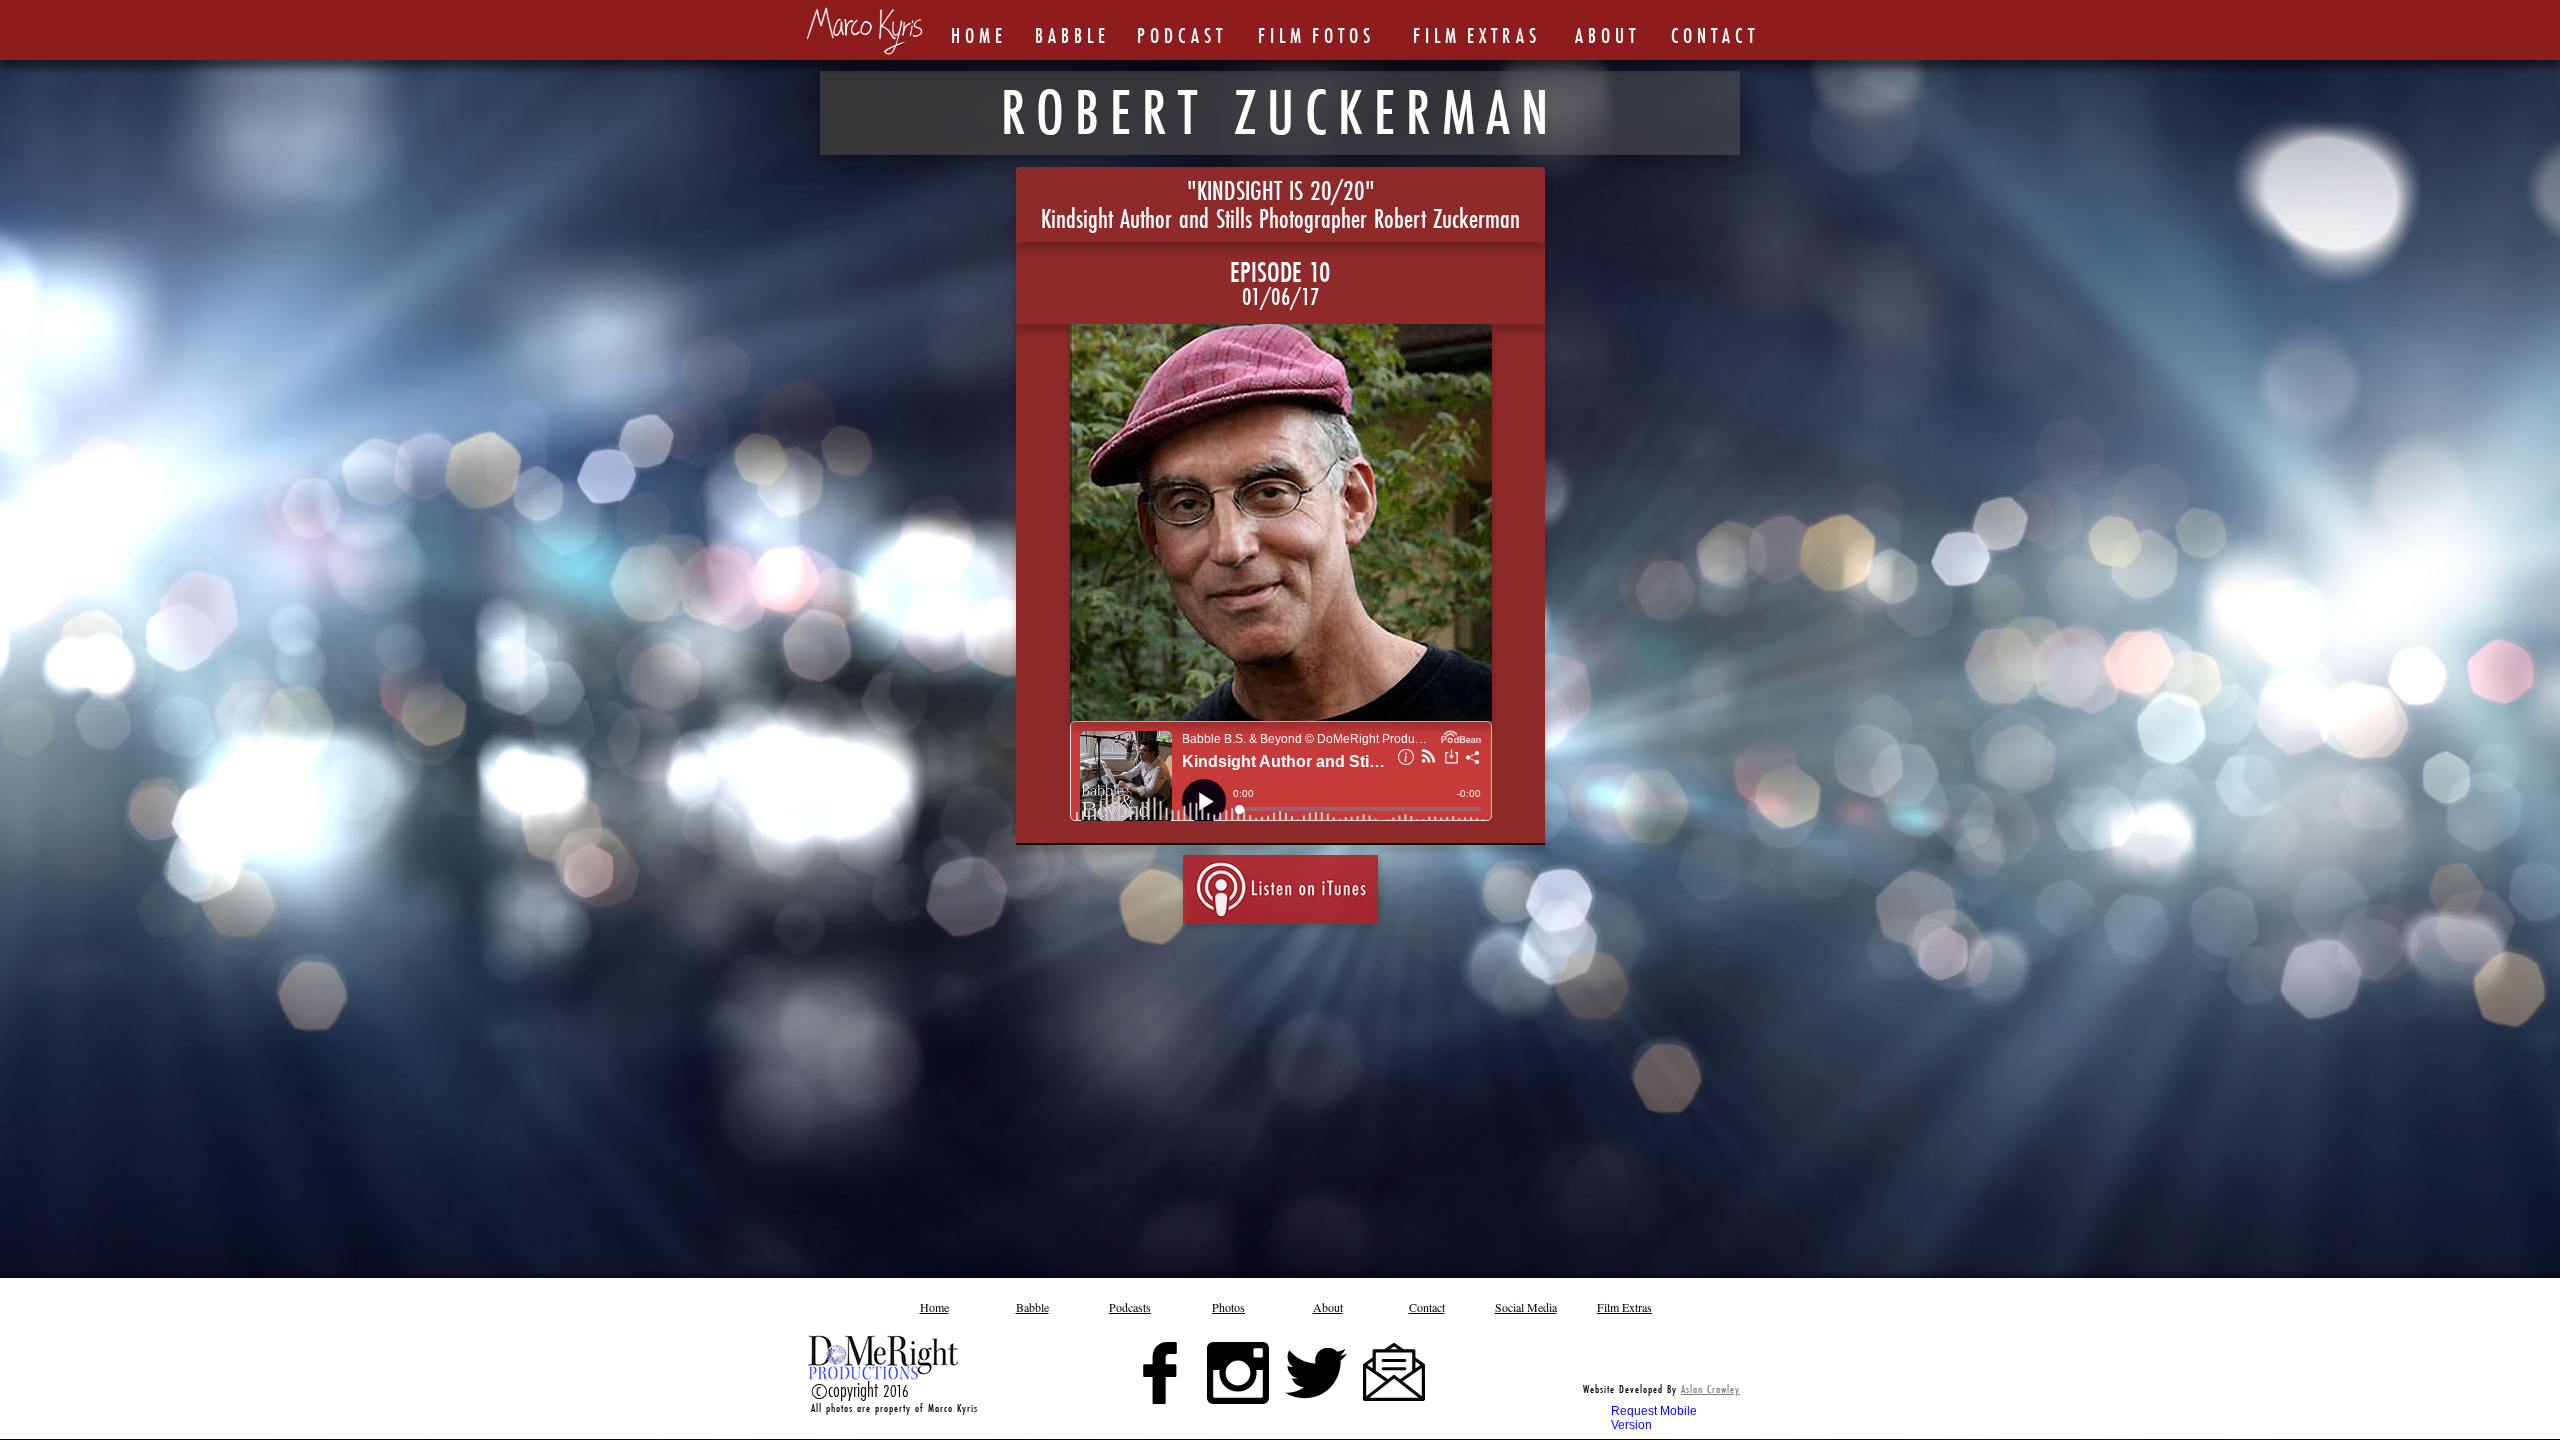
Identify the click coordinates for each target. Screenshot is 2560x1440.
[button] (1229, 1306)
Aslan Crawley (1710, 1389)
